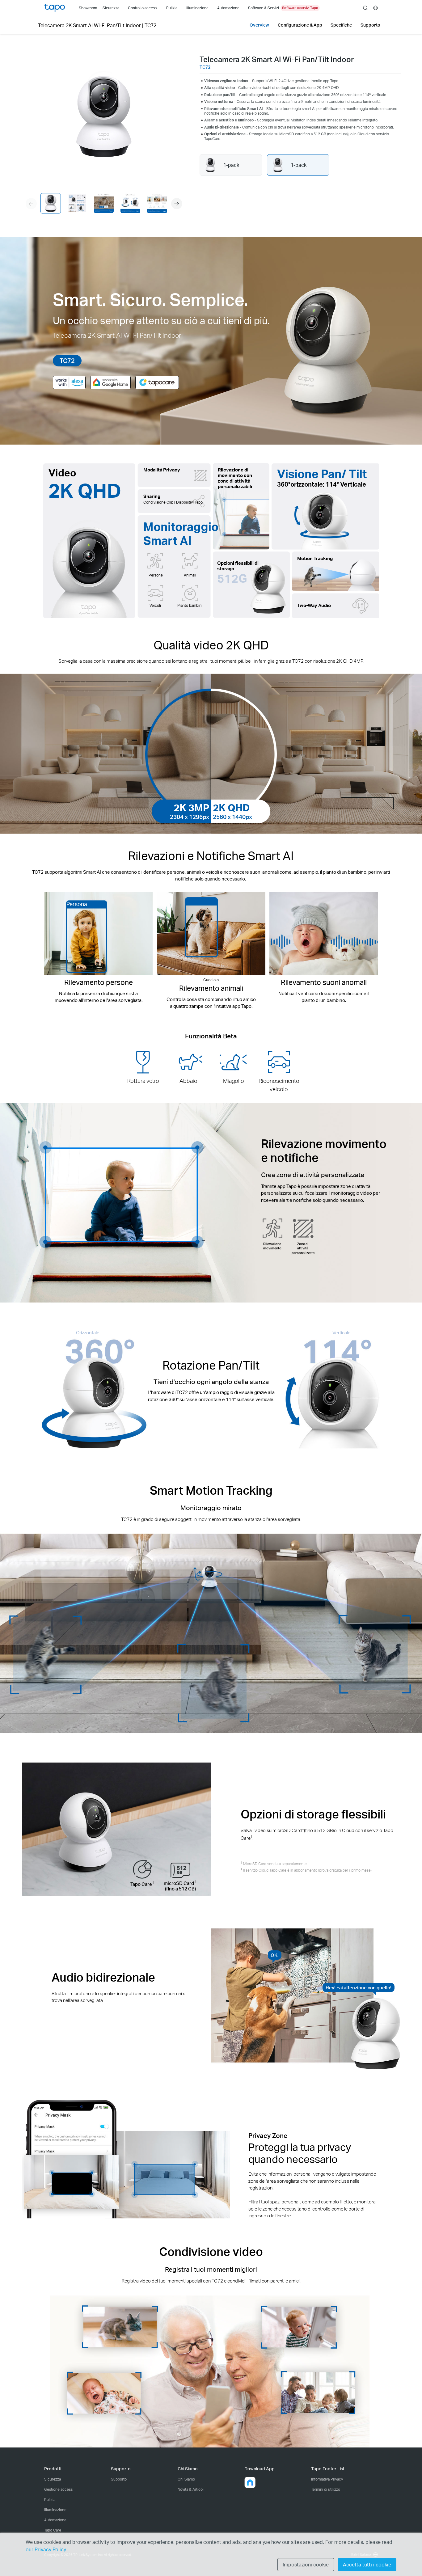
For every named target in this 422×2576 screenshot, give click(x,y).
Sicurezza (53, 2479)
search (365, 8)
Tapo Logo (55, 8)
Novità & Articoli (191, 2489)
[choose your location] (376, 8)
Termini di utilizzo (326, 2489)
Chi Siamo (186, 2479)
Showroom (88, 8)
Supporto (119, 2479)
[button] (177, 204)
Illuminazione (55, 2510)
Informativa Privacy (327, 2479)
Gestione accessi (59, 2489)
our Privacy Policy (46, 2549)
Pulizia (50, 2500)
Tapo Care (53, 2530)
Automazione (55, 2520)
